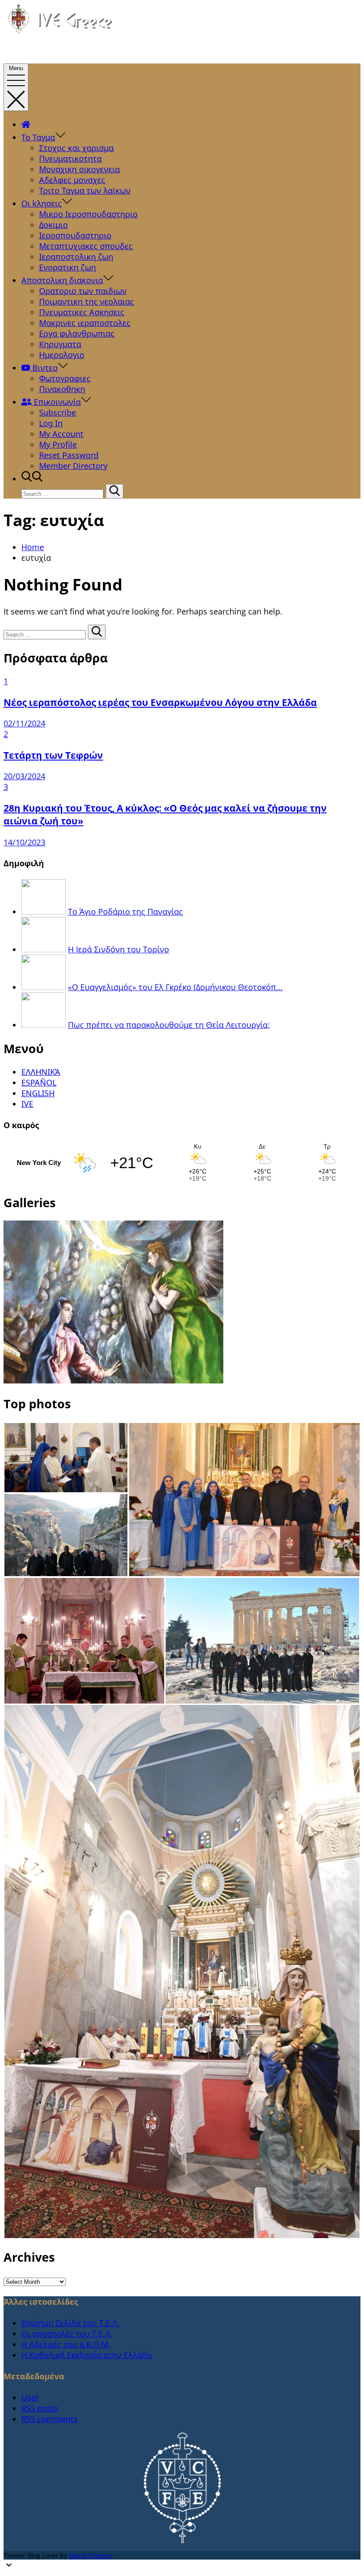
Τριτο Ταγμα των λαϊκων (85, 190)
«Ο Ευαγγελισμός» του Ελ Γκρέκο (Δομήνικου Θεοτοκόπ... (175, 987)
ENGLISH (38, 1093)
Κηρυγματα (60, 344)
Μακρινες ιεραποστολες (85, 323)
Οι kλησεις (42, 203)
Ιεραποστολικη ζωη (76, 257)
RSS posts (40, 2408)
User (30, 2398)
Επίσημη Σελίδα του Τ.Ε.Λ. (70, 2323)
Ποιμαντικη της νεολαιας (87, 301)
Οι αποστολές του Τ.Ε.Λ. (67, 2334)
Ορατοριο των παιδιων (83, 291)
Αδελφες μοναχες (72, 180)
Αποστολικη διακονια (62, 280)
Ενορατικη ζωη (67, 267)
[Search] (115, 491)
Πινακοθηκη (62, 389)
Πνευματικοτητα (70, 159)
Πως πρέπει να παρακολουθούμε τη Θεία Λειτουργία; (169, 1025)
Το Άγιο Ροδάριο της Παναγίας (125, 912)
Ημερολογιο (62, 355)
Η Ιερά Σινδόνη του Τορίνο (119, 949)
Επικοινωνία (56, 402)
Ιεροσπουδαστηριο (75, 235)
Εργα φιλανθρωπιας (77, 333)
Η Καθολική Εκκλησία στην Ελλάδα (87, 2355)
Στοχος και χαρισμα (76, 148)
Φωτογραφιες (65, 378)
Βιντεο (44, 368)
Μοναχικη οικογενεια (79, 169)
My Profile (58, 444)
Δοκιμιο (53, 225)
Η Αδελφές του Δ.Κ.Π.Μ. (66, 2344)
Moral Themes (90, 2555)
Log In (51, 423)
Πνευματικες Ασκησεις (82, 312)
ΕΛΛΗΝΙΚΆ (41, 1072)
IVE (27, 1104)
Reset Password (69, 455)
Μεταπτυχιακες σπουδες (86, 246)
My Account (61, 434)
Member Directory (73, 466)
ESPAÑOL (39, 1082)
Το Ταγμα (38, 137)
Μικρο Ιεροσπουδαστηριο (88, 214)
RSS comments (49, 2419)
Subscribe (57, 412)
